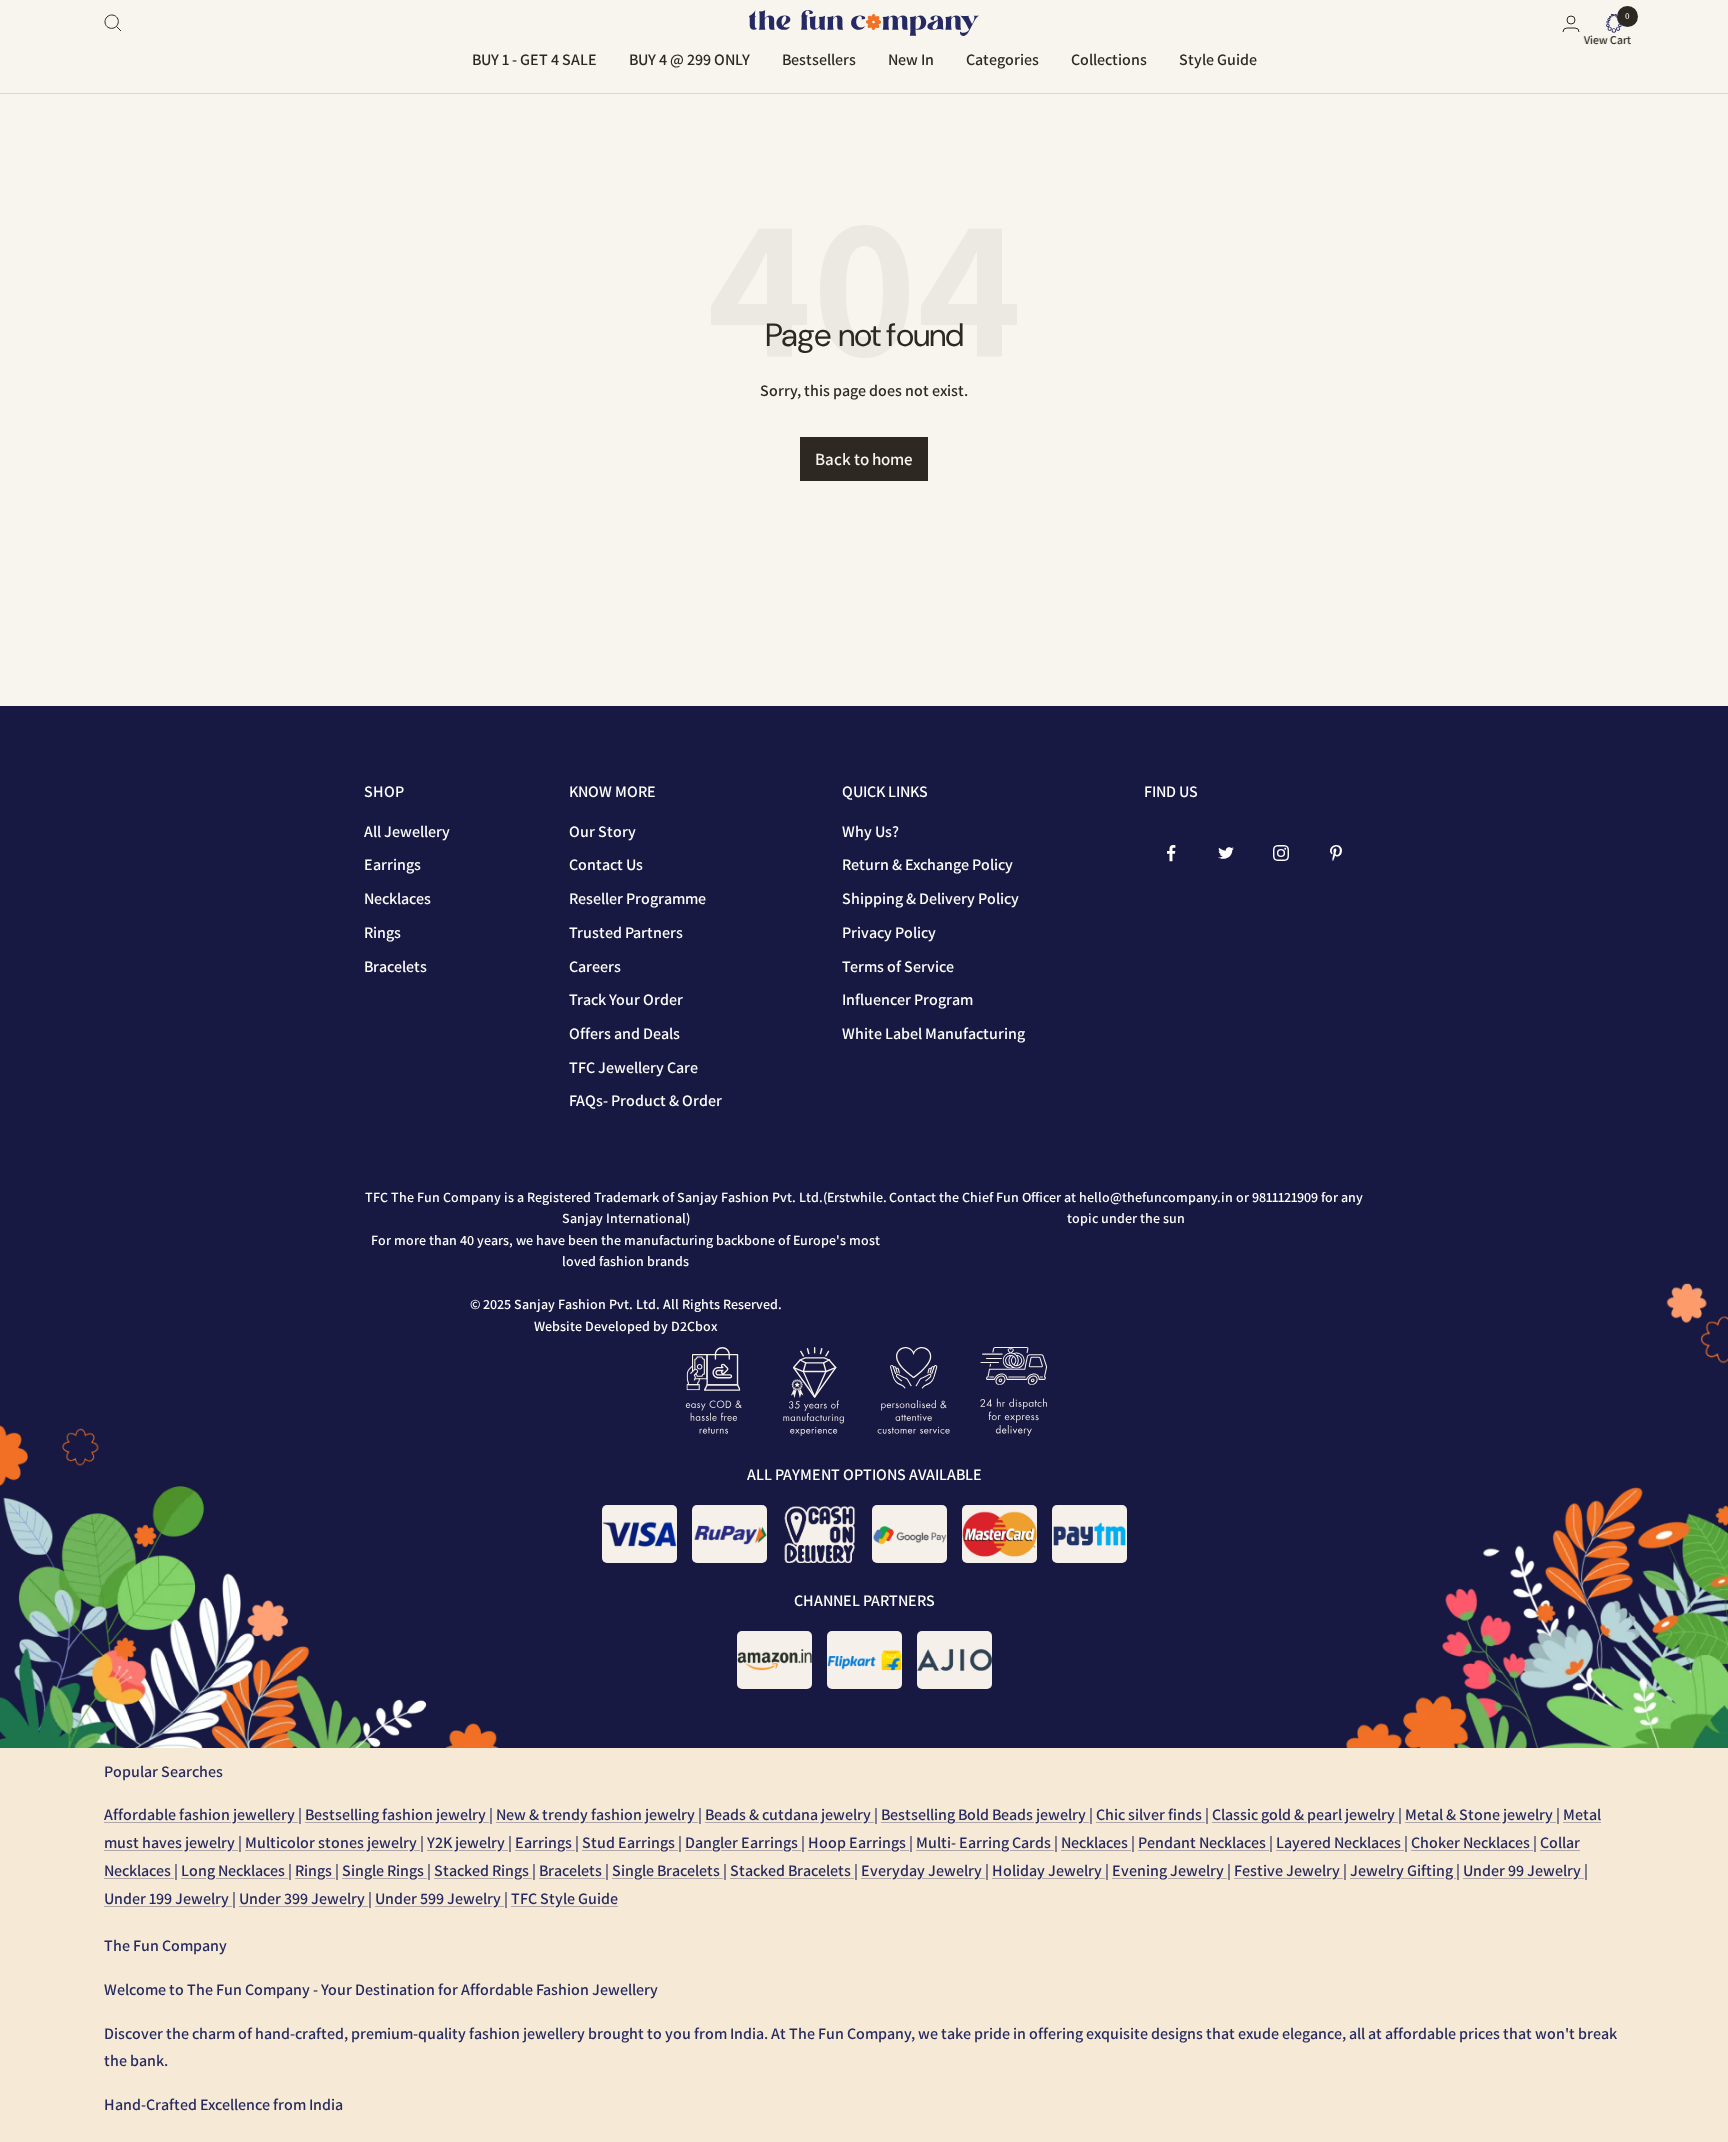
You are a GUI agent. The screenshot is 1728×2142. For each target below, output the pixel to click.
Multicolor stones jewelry (332, 1842)
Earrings (392, 864)
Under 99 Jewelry (1523, 1870)
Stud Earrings (630, 1842)
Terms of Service (898, 966)
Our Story (602, 831)
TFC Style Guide (564, 1898)
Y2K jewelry (467, 1842)
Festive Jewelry (1288, 1870)
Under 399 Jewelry (303, 1898)
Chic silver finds (1150, 1814)
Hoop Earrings (858, 1842)
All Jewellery (407, 831)
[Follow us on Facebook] (1171, 853)
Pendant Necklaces (1203, 1842)
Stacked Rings (483, 1870)
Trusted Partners (626, 932)
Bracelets (395, 966)
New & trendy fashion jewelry (597, 1814)
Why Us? (870, 831)
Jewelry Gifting (1403, 1870)
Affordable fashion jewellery (201, 1814)
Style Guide (1218, 59)
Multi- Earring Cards (985, 1842)
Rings (382, 932)
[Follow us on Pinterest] (1336, 853)
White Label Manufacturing (933, 1033)
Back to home (864, 459)
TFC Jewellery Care (633, 1067)
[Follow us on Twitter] (1226, 853)
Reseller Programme (637, 898)
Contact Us (606, 864)
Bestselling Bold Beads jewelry (985, 1814)
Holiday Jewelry (1048, 1870)
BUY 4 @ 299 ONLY (689, 59)
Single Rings (384, 1870)
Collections (1109, 59)
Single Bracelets (667, 1870)
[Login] (1571, 23)
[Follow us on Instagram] (1281, 853)
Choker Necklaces (1472, 1842)
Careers (595, 966)
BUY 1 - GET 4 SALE (534, 59)
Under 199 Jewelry (168, 1898)
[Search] (113, 23)
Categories (1002, 59)
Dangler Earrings (743, 1842)
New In (911, 59)
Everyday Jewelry (923, 1870)
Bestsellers (819, 59)
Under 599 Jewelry (439, 1898)
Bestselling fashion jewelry (397, 1814)
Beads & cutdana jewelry (789, 1814)
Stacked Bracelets (792, 1870)
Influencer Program (907, 999)
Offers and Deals (624, 1033)
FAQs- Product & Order (645, 1100)
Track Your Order (626, 999)
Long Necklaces (234, 1870)
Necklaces (397, 898)
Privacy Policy (889, 932)
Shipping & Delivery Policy (930, 898)
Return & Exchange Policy (927, 864)
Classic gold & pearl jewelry (1305, 1814)
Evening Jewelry (1169, 1870)
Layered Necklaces (1340, 1842)
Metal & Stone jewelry (1480, 1814)
